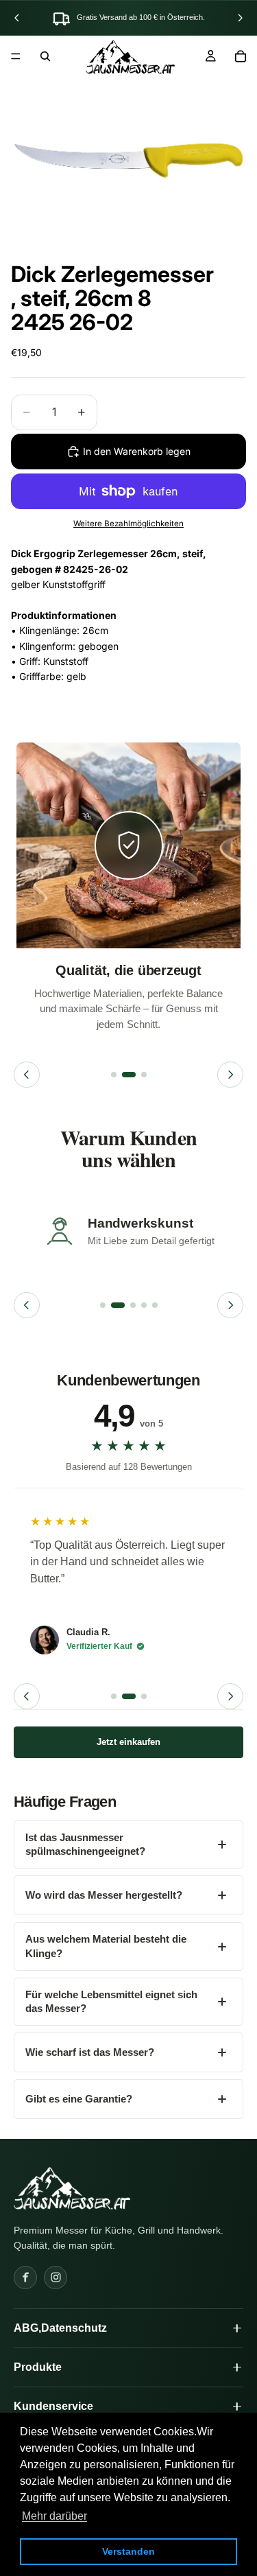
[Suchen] (45, 56)
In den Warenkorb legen (137, 451)
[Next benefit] (230, 1075)
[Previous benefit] (27, 1075)
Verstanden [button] (128, 2551)
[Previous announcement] (17, 18)
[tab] (114, 1075)
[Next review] (230, 1696)
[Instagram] (56, 2278)
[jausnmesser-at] (72, 2188)
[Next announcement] (240, 18)
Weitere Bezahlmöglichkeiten (128, 524)
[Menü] (16, 56)
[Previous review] (27, 1696)
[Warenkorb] (241, 56)
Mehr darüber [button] (54, 2516)
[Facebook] (25, 2278)
